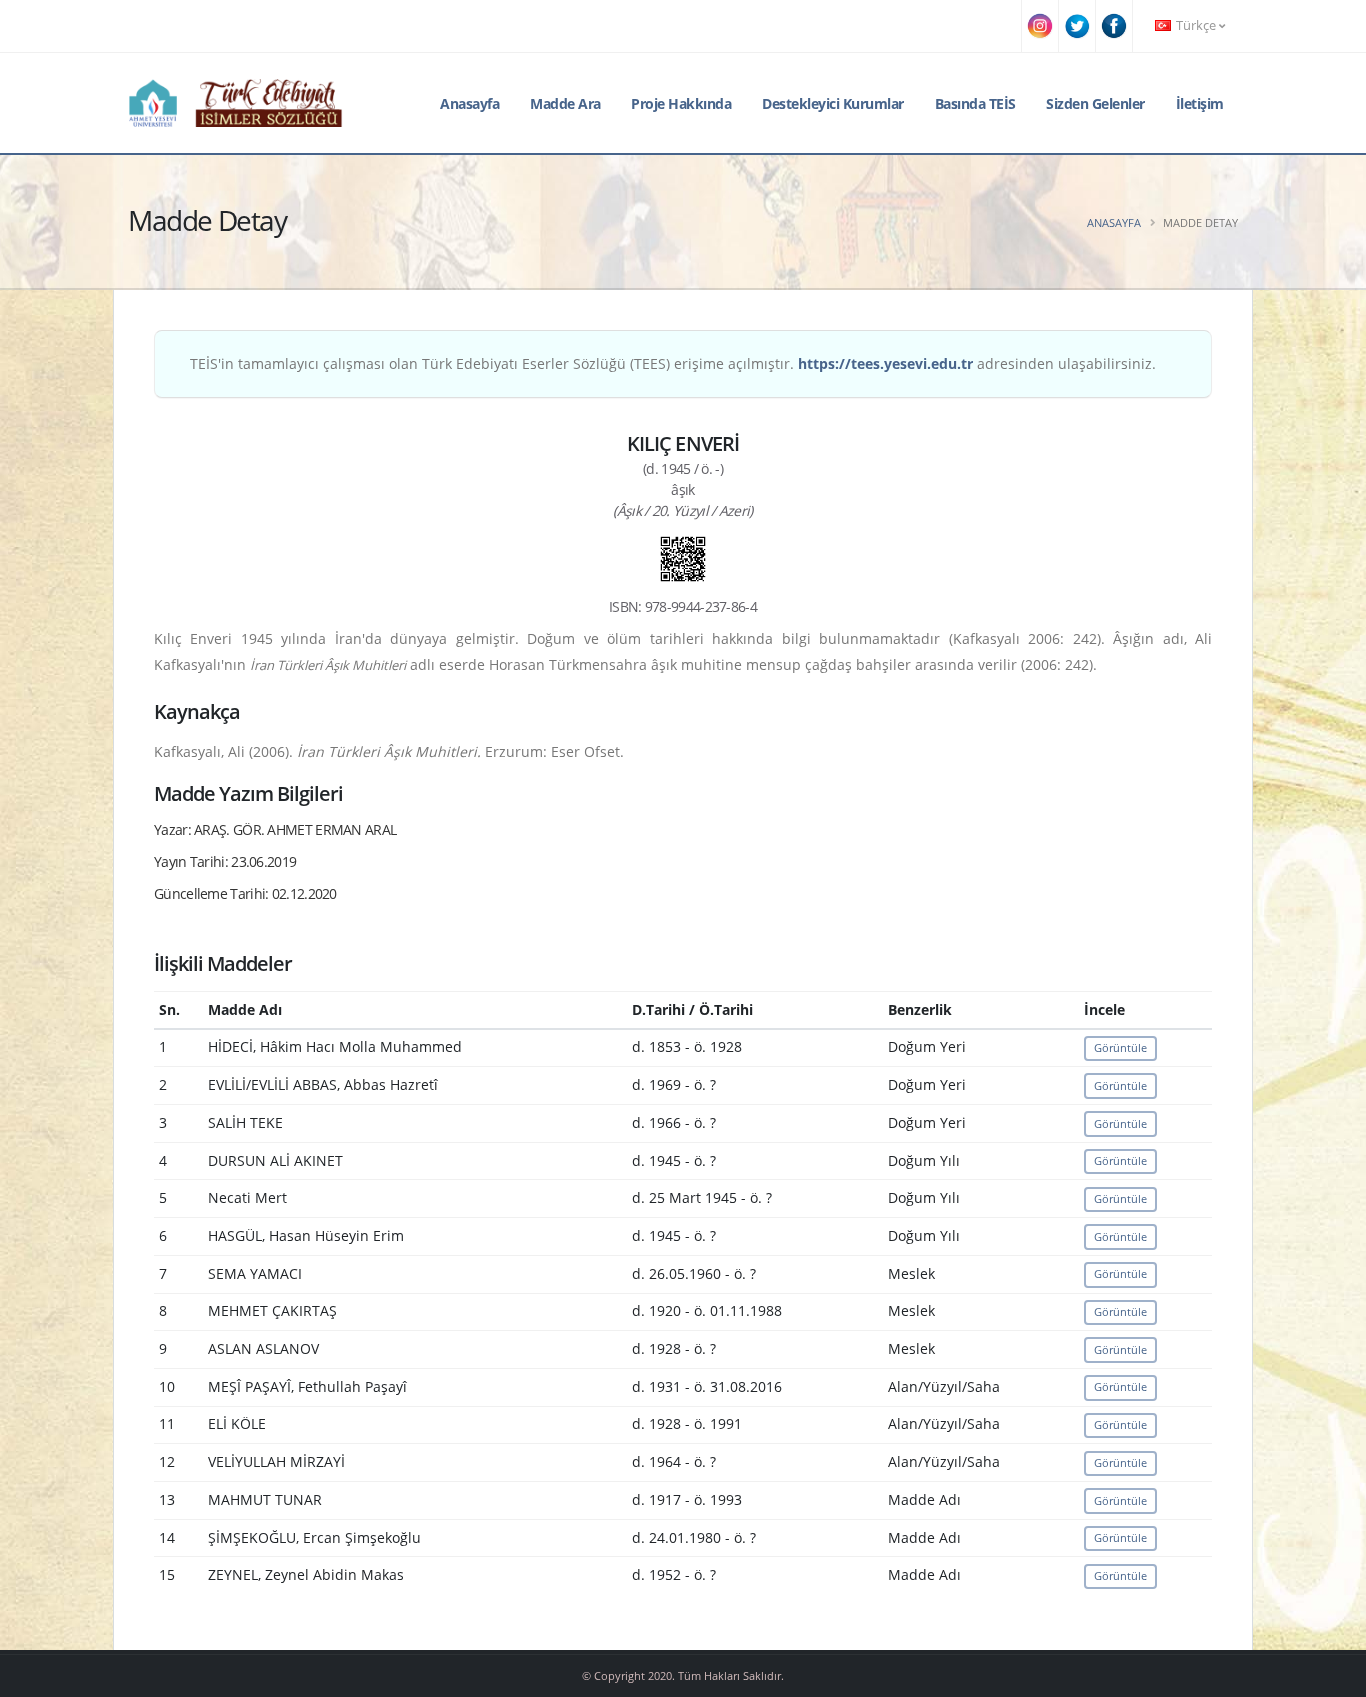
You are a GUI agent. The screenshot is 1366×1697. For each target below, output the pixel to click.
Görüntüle (1120, 1047)
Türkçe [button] (1196, 25)
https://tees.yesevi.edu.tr (885, 363)
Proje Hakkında (681, 103)
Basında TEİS (975, 103)
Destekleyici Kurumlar (833, 103)
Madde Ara (565, 103)
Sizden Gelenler (1095, 103)
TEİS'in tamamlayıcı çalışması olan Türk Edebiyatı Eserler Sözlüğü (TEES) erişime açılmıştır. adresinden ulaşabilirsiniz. (673, 363)
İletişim (1200, 103)
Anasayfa (469, 103)
